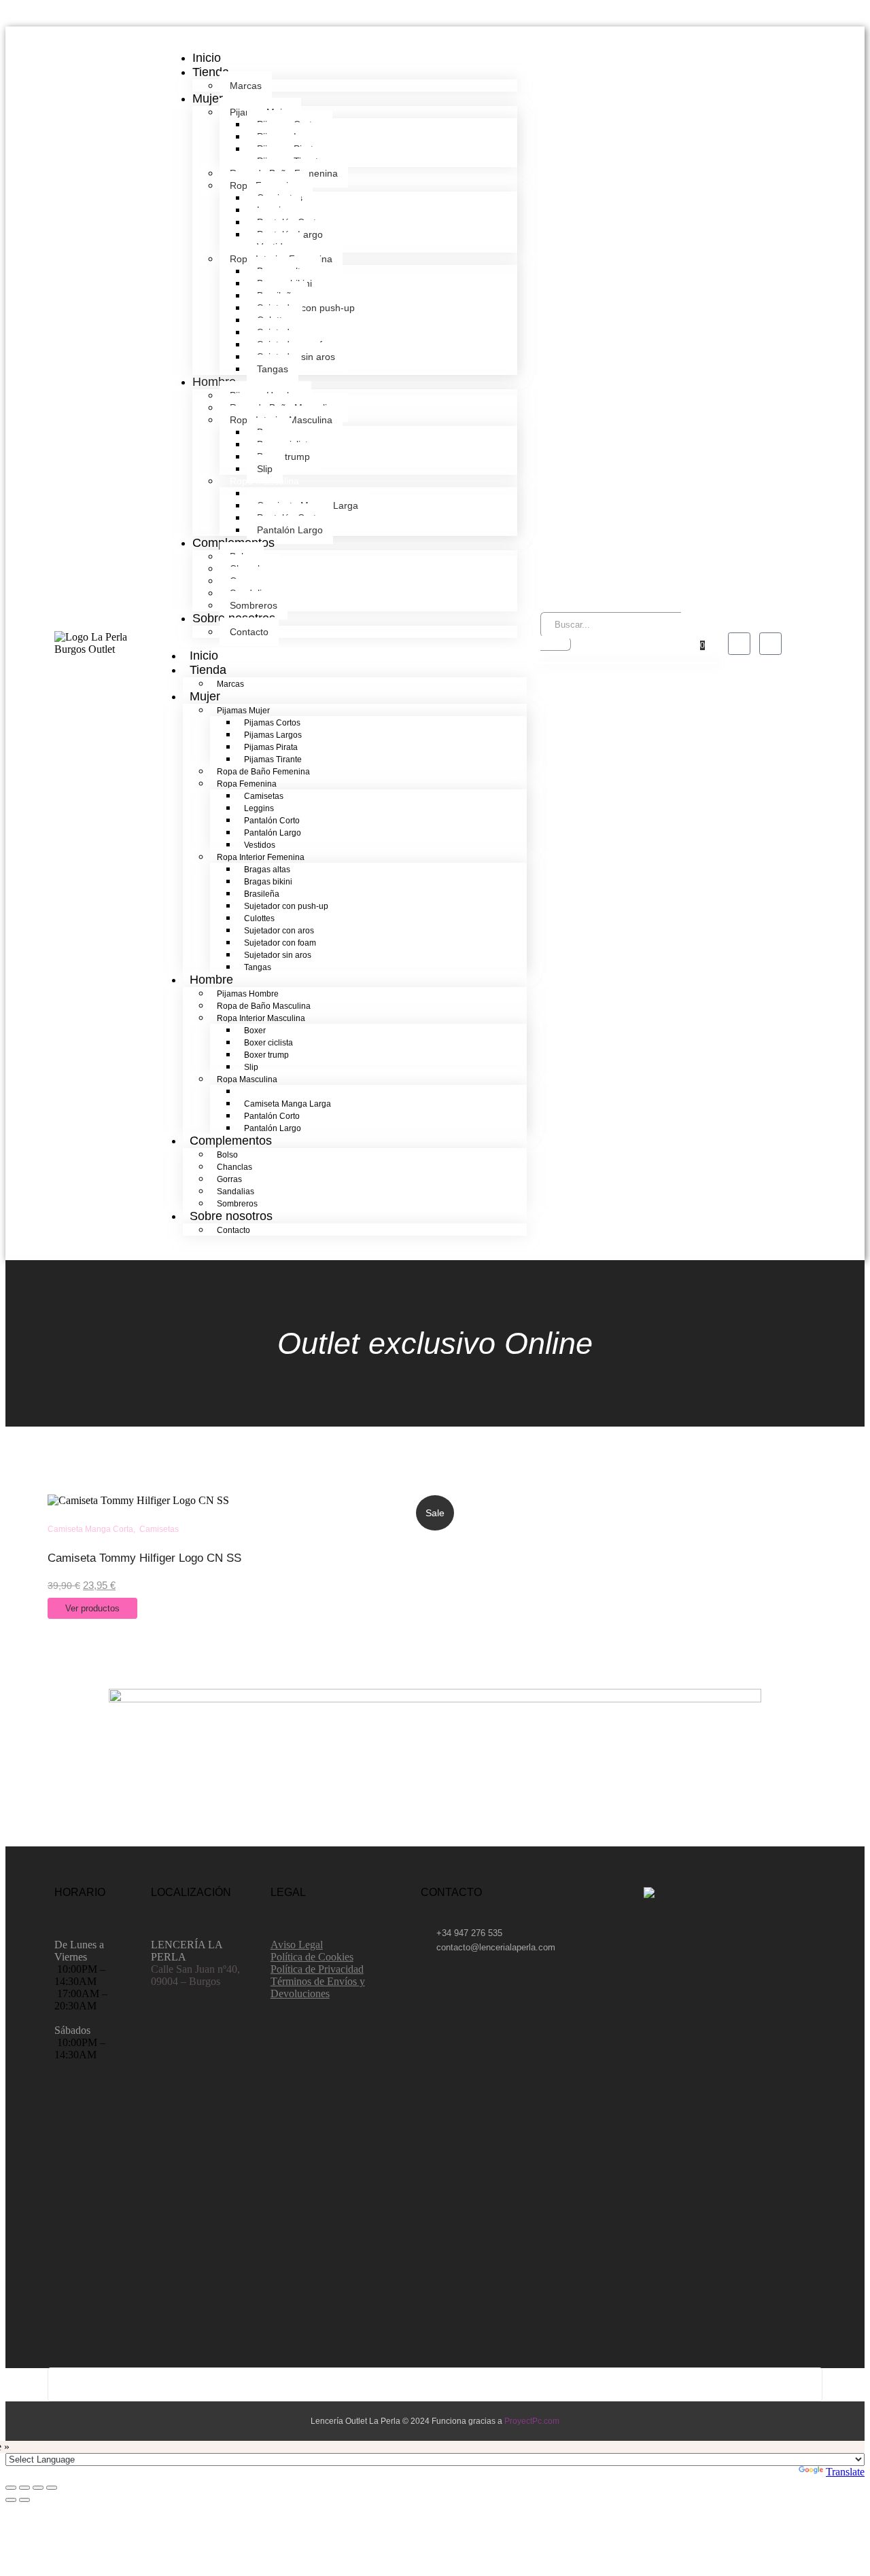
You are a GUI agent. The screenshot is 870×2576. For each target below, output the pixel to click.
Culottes (259, 918)
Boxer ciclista (268, 1043)
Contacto (249, 632)
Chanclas (234, 1167)
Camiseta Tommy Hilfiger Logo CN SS (144, 1558)
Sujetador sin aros (278, 955)
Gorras (229, 1179)
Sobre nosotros (231, 1216)
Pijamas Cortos (272, 723)
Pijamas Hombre (248, 994)
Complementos (231, 1141)
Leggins (259, 808)
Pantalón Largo (290, 530)
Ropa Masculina (247, 1079)
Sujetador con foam (280, 943)
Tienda (211, 72)
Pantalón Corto (272, 821)
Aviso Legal (297, 1945)
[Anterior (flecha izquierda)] (11, 2500)
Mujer (208, 99)
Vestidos (260, 845)
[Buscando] (556, 644)
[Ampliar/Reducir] (11, 2488)
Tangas (273, 369)
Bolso (227, 1155)
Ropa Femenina (247, 784)
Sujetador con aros (279, 931)
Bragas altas (267, 870)
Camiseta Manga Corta (287, 1092)
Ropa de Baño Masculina (264, 1006)
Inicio (207, 58)
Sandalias (236, 1192)
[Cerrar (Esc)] (52, 2488)
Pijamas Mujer (243, 711)
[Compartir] (38, 2488)
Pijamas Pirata (271, 747)
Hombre (214, 382)
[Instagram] (770, 644)
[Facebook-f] (739, 644)
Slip (251, 1067)
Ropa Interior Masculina (261, 1018)
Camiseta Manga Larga (288, 1104)
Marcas (246, 86)
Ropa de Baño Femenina (263, 772)
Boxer (255, 1031)
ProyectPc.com (532, 2421)
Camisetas (264, 796)
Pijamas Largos (273, 735)
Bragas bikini (268, 882)
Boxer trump (283, 457)
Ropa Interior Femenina (261, 857)
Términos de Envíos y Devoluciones (318, 1987)
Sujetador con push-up (306, 308)
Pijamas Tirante (273, 759)
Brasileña (262, 894)
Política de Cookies (312, 1957)
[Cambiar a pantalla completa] (24, 2488)
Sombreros (254, 605)
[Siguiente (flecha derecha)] (24, 2500)
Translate (845, 2472)
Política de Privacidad (317, 1969)
